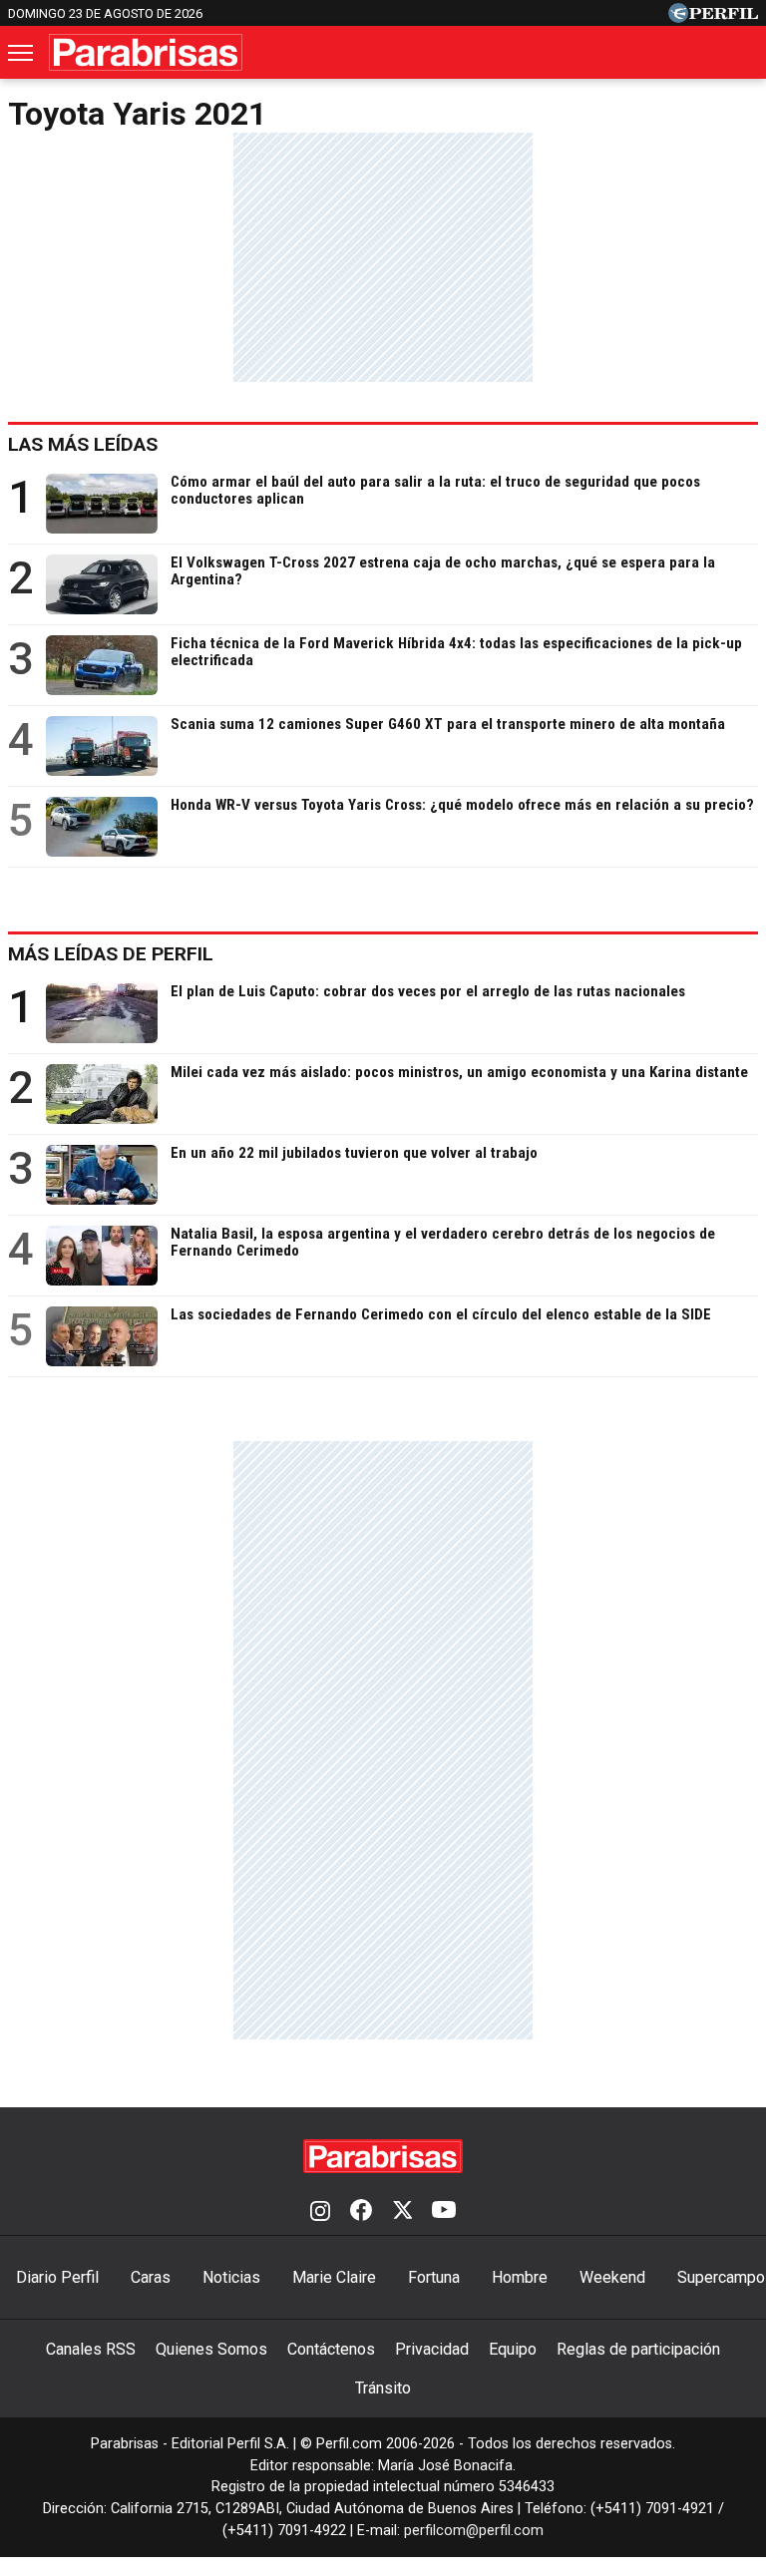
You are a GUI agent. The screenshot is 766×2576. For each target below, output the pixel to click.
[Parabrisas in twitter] (402, 2212)
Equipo (513, 2349)
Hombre (520, 2277)
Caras (151, 2277)
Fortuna (434, 2277)
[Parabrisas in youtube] (444, 2212)
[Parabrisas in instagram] (320, 2212)
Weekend (612, 2277)
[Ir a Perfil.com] (713, 17)
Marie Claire (334, 2277)
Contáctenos (331, 2349)
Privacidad (432, 2349)
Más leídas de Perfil (111, 954)
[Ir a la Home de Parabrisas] (146, 52)
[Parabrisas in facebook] (361, 2212)
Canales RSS (91, 2349)
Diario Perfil (57, 2277)
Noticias (231, 2277)
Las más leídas (83, 444)
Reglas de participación (638, 2349)
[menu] (22, 53)
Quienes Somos (211, 2349)
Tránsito (383, 2388)
